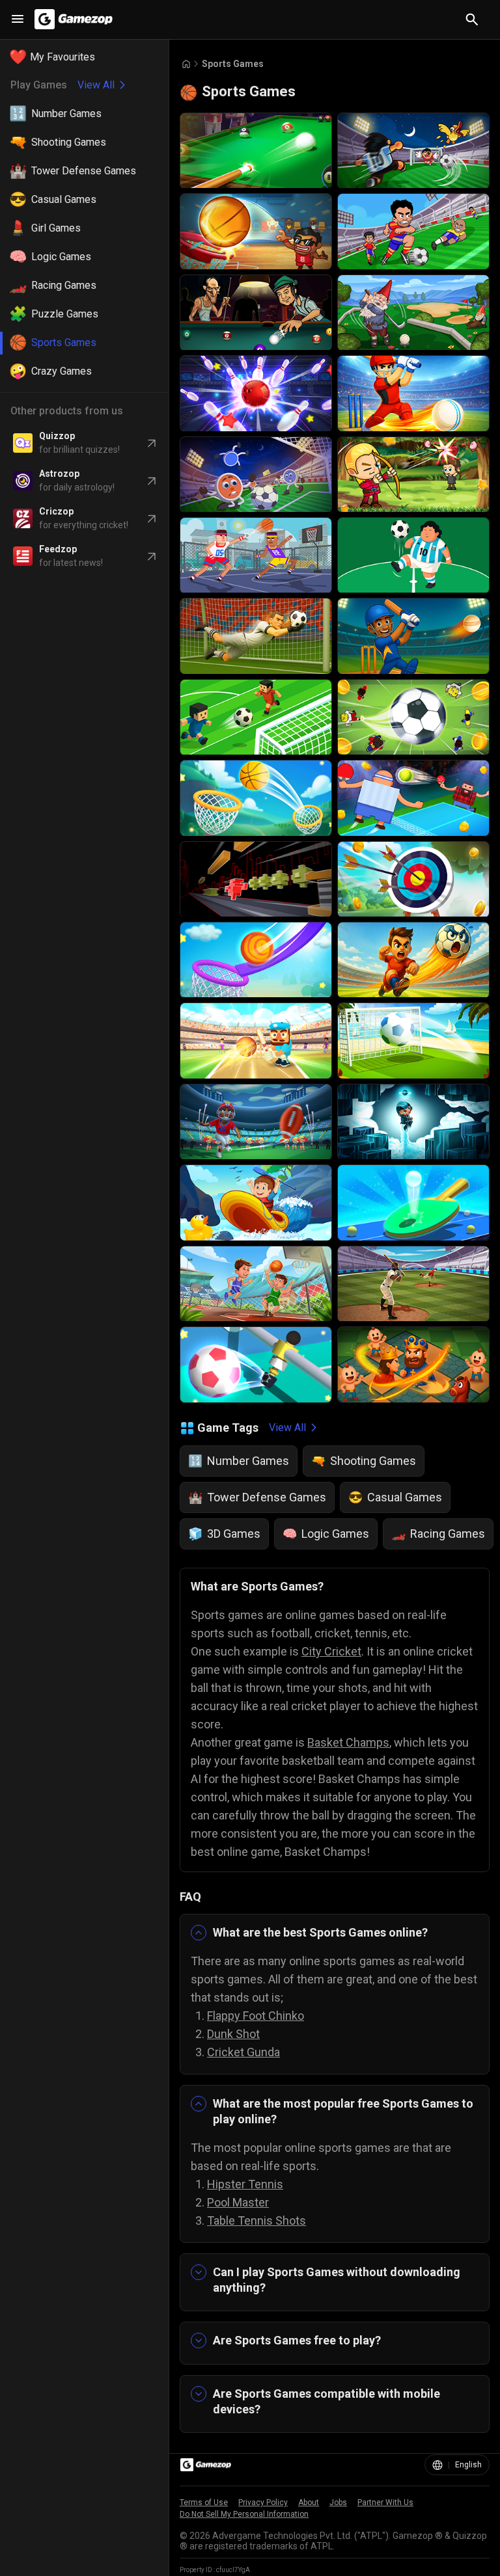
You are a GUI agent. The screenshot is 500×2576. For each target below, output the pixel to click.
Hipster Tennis (245, 2184)
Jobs (338, 2502)
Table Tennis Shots (257, 2220)
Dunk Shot (233, 2034)
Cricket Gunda (243, 2052)
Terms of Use (204, 2502)
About (309, 2502)
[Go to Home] (186, 64)
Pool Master (238, 2202)
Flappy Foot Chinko (256, 2016)
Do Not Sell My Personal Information (244, 2514)
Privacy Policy (263, 2502)
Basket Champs (348, 1742)
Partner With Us (385, 2502)
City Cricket (331, 1651)
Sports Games (233, 64)
